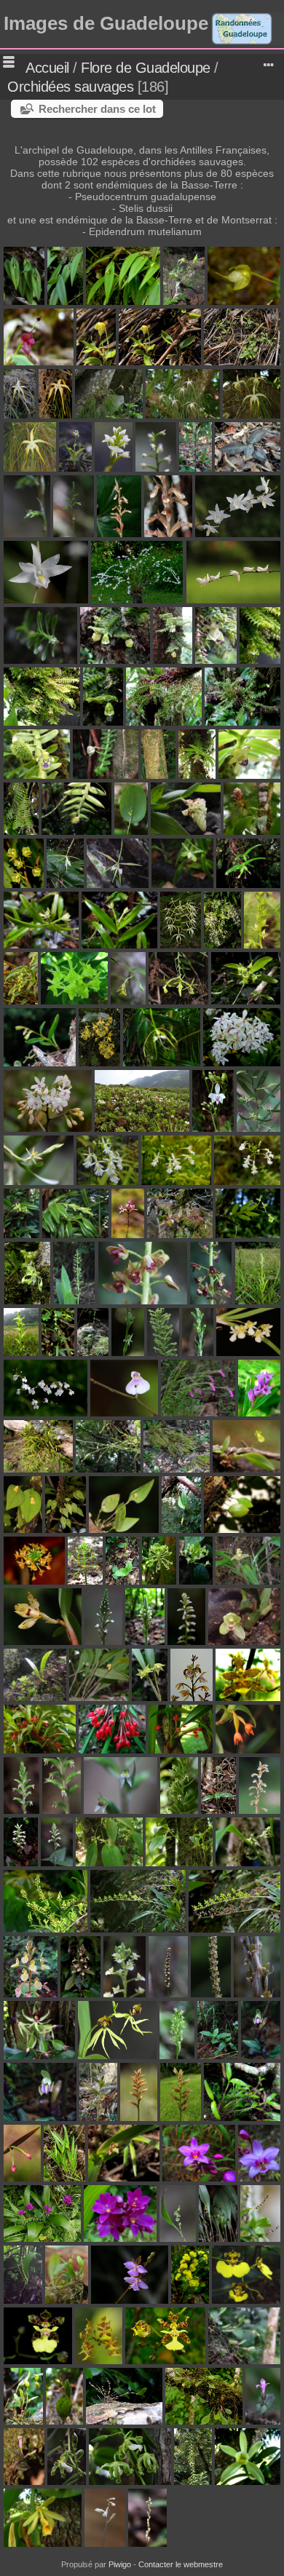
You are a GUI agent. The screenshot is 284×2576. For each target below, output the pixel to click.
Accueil (47, 68)
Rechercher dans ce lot (97, 109)
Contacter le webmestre (181, 2564)
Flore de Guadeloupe (146, 68)
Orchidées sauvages (70, 87)
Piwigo (120, 2564)
